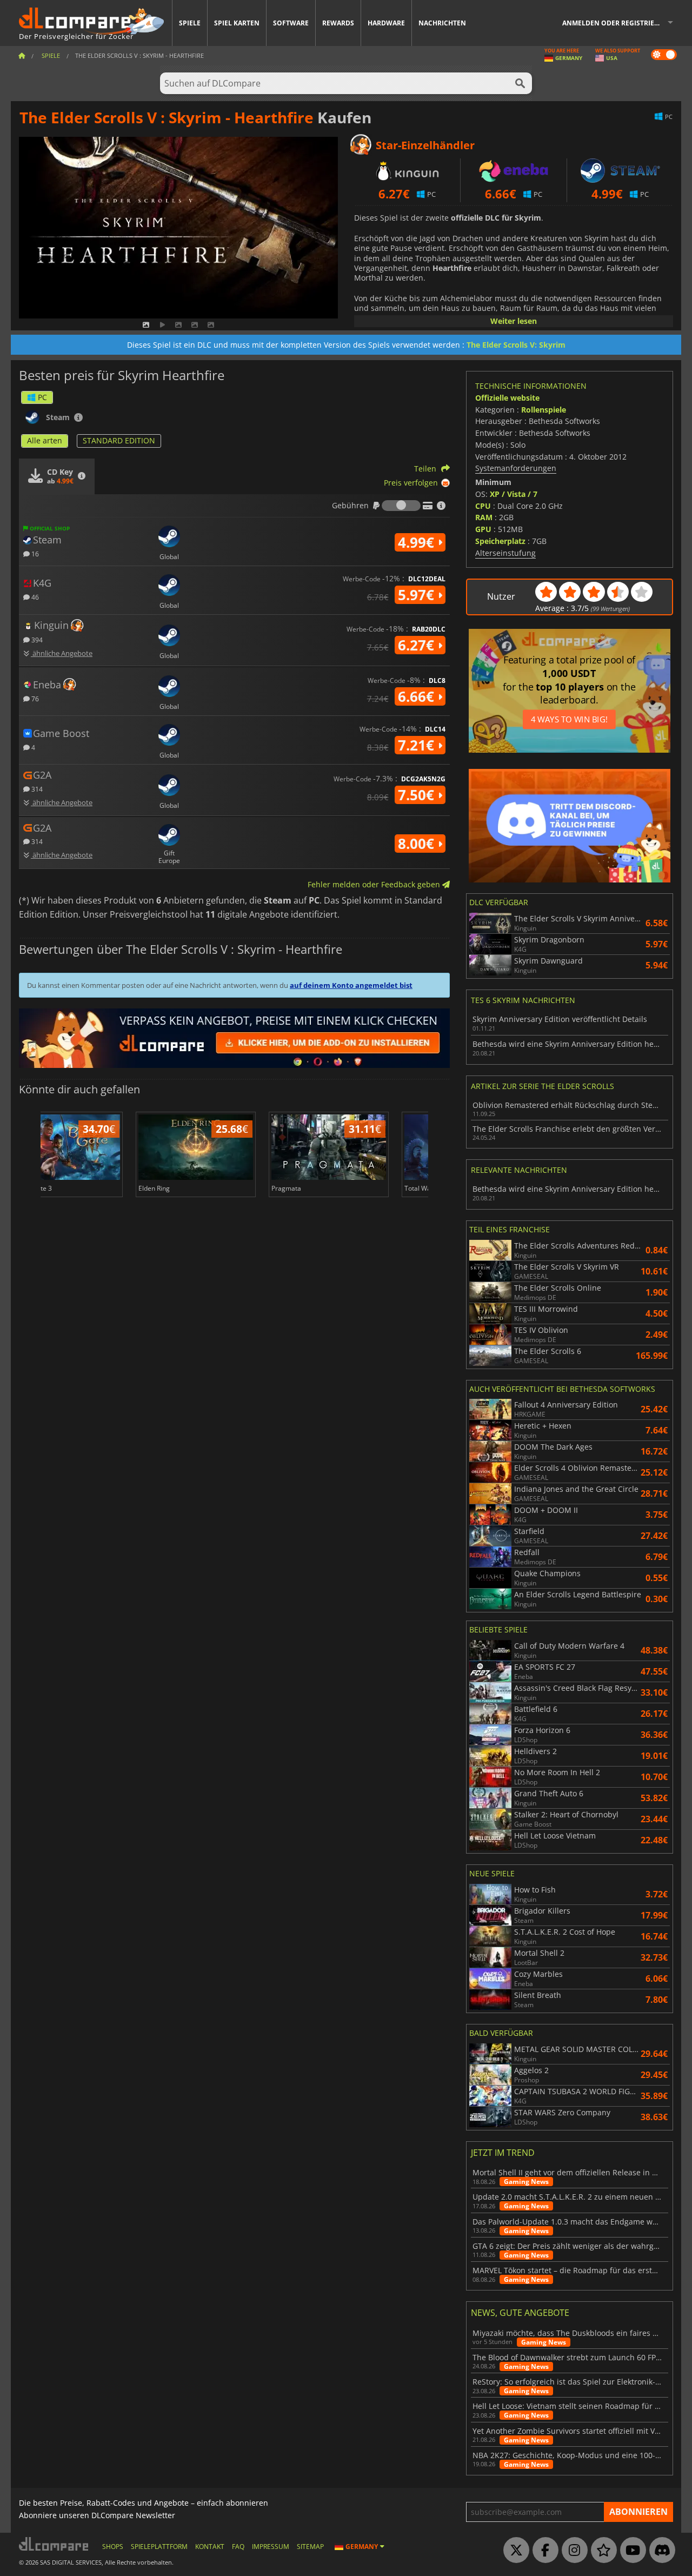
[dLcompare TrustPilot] (601, 2551)
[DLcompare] (54, 2544)
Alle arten (45, 440)
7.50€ (418, 795)
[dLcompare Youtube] (630, 2551)
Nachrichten (442, 23)
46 (34, 597)
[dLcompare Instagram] (572, 2551)
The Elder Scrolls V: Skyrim (516, 345)
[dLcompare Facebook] (543, 2551)
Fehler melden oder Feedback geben (375, 884)
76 (34, 698)
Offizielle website (507, 398)
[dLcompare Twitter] (514, 2551)
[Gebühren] (401, 506)
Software (291, 23)
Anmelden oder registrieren (615, 23)
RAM (484, 517)
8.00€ (418, 844)
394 (36, 639)
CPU (483, 506)
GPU (483, 529)
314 (36, 789)
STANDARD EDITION (119, 440)
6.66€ (418, 696)
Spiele (190, 23)
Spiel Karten (237, 23)
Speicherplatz (500, 541)
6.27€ (418, 645)
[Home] (22, 55)
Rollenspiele (544, 410)
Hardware (386, 23)
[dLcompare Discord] (660, 2551)
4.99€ (418, 542)
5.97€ (418, 595)
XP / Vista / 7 (514, 494)
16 (34, 553)
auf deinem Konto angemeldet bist (351, 985)
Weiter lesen (514, 321)
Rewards (338, 23)
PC (42, 397)
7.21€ (418, 745)
